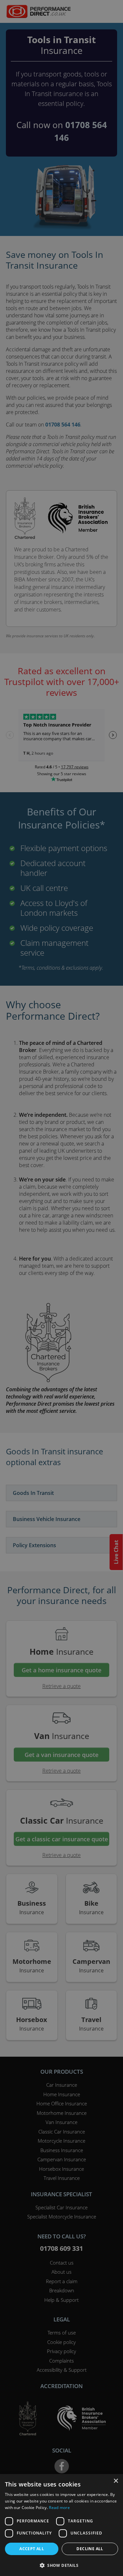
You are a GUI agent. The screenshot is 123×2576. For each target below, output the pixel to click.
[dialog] (61, 1288)
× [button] (116, 2481)
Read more (59, 2508)
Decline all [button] (90, 2549)
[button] (61, 2565)
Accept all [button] (32, 2549)
